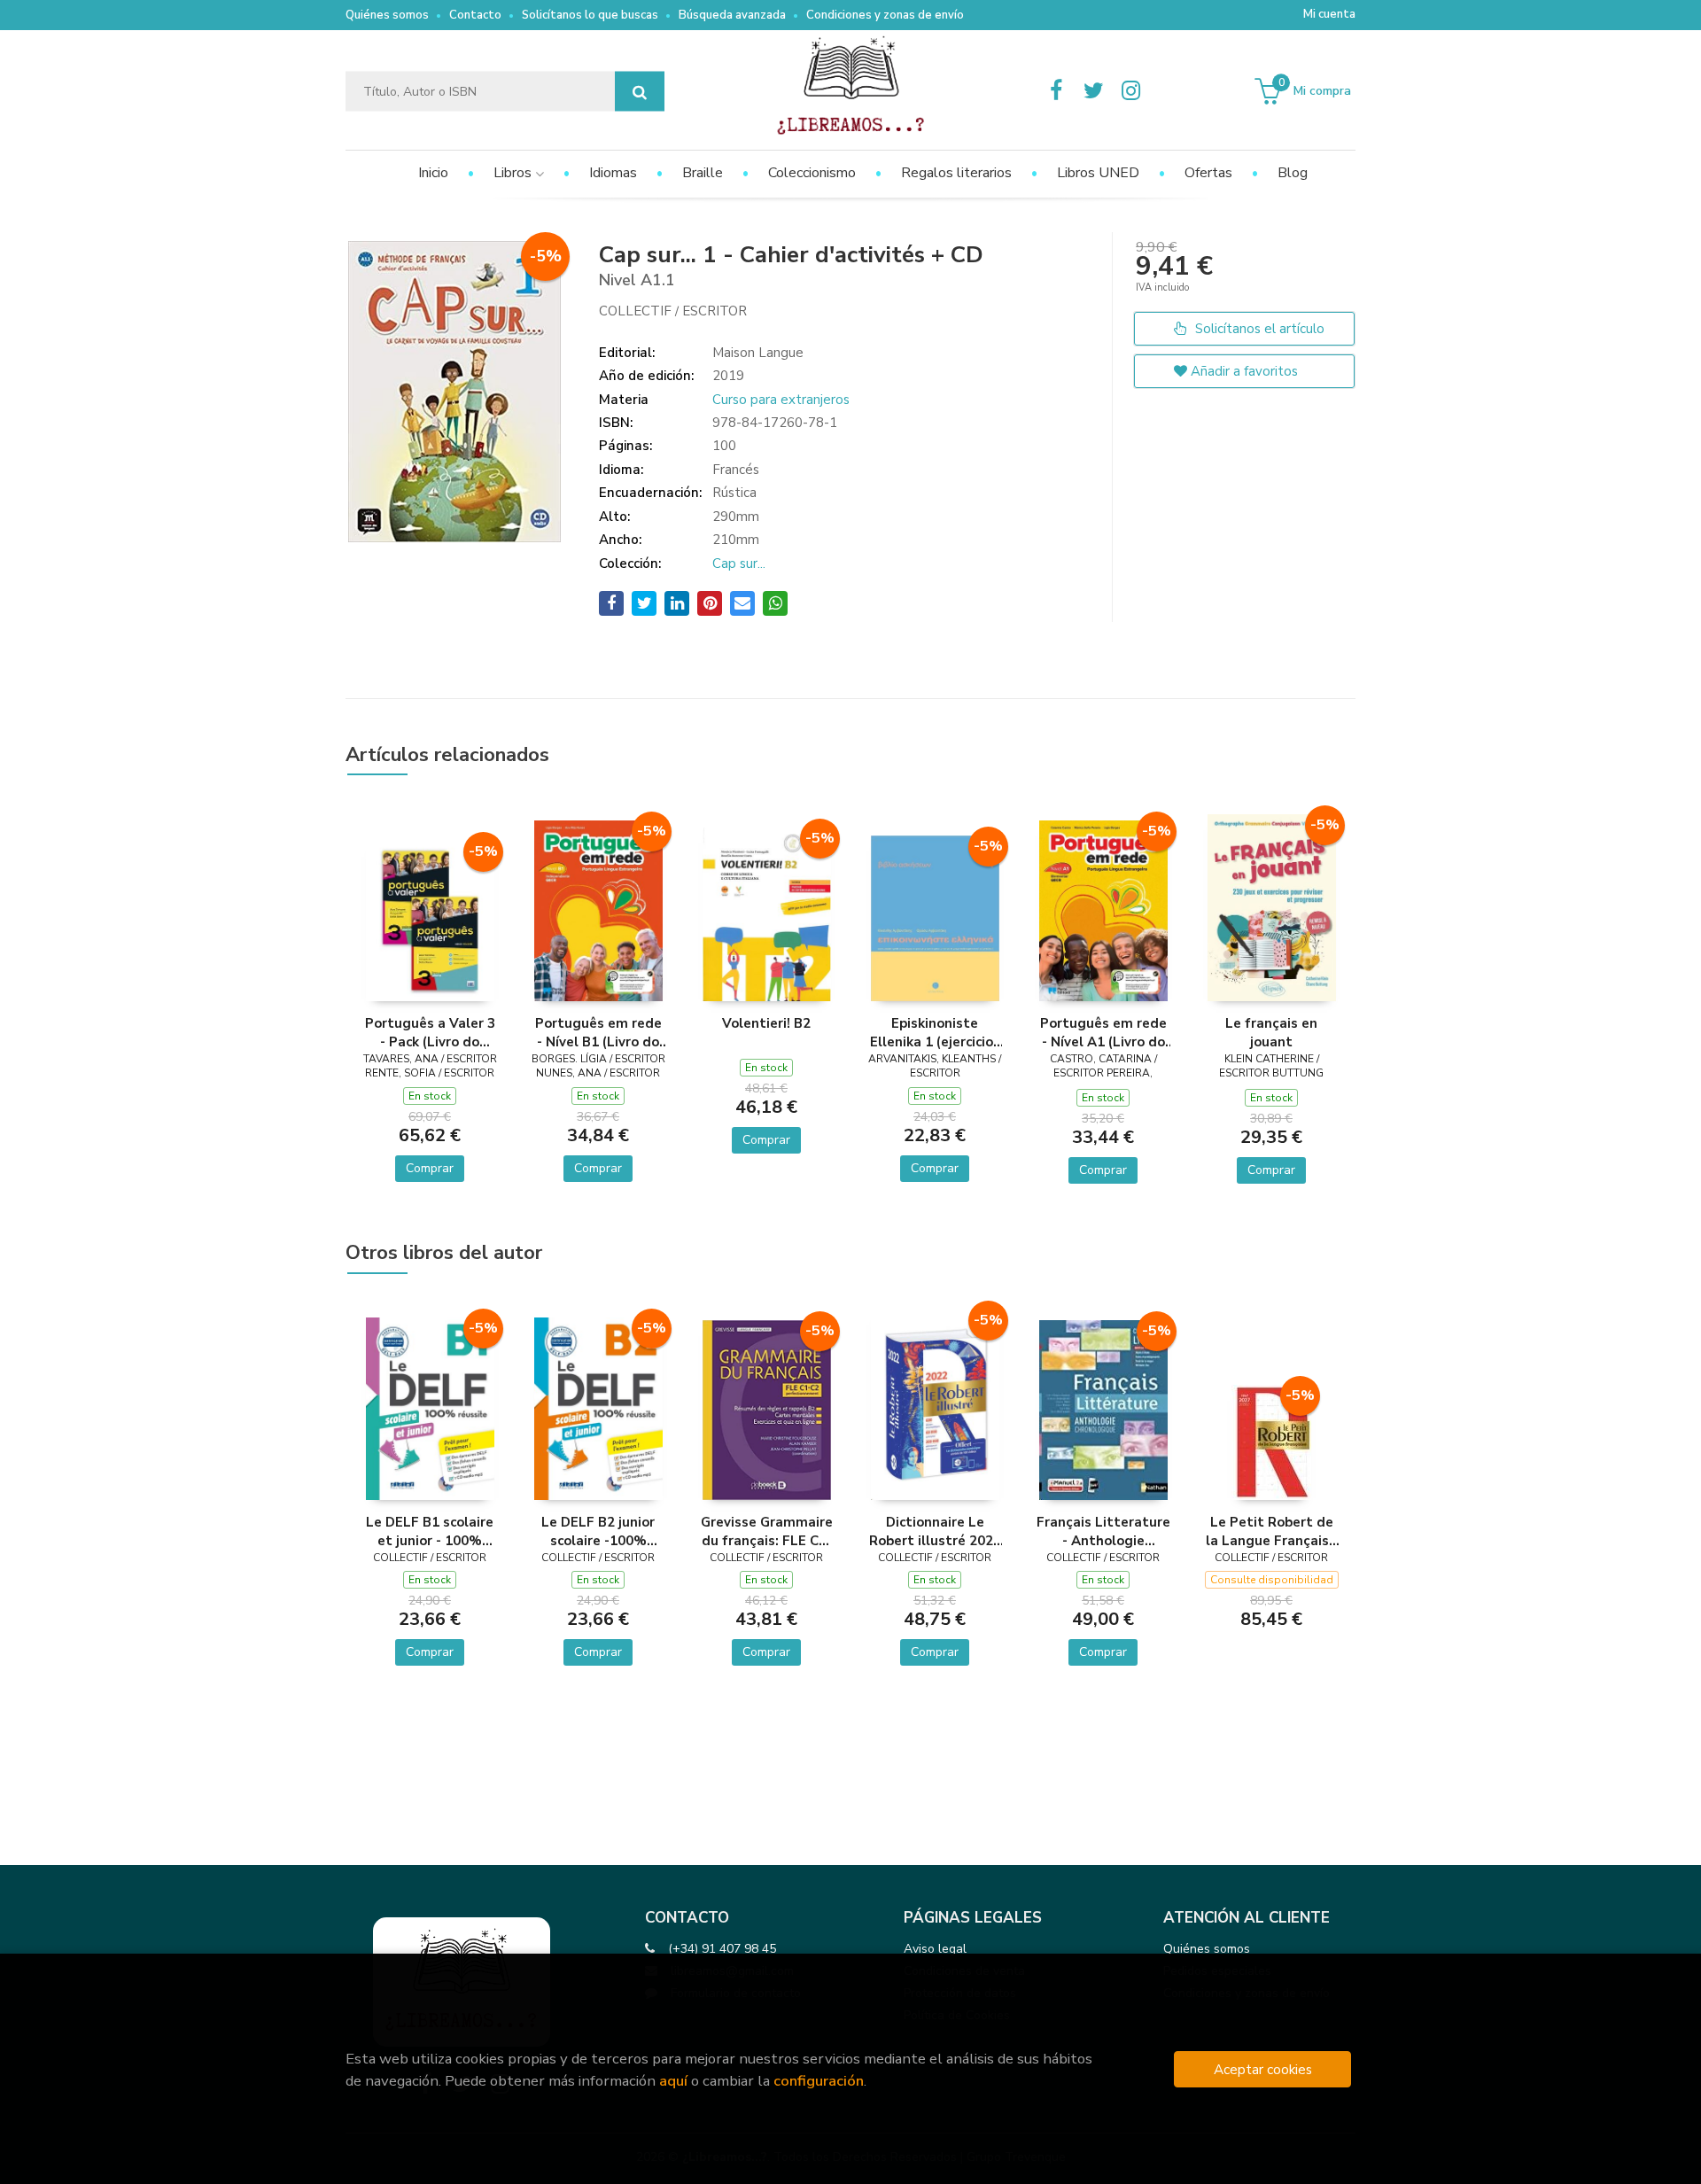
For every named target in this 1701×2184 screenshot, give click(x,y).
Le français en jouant (1271, 1032)
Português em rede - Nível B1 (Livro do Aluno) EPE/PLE (598, 1032)
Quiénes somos (387, 15)
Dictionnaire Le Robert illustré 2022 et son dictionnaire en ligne (935, 1531)
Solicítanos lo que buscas (590, 15)
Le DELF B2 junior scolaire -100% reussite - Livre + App (598, 1531)
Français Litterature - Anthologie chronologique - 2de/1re (1103, 1531)
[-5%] (430, 920)
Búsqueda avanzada (732, 15)
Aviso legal (935, 1949)
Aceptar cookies (1263, 2069)
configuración (819, 2081)
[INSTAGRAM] (1130, 91)
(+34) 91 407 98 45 (722, 1949)
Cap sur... (739, 563)
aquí (673, 2081)
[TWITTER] (1093, 91)
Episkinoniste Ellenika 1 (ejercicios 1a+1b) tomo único (935, 1032)
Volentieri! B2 (766, 1023)
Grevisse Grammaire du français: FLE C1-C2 (767, 1531)
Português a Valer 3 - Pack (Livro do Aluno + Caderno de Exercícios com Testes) (430, 1032)
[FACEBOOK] (1056, 91)
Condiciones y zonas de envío (885, 15)
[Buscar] (640, 92)
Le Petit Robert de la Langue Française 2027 (1271, 1531)
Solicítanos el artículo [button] (1258, 329)
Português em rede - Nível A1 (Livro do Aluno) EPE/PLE (1103, 1032)
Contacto (475, 15)
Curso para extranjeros (781, 400)
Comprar (430, 1168)
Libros (514, 173)
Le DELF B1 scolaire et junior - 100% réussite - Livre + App (430, 1531)
